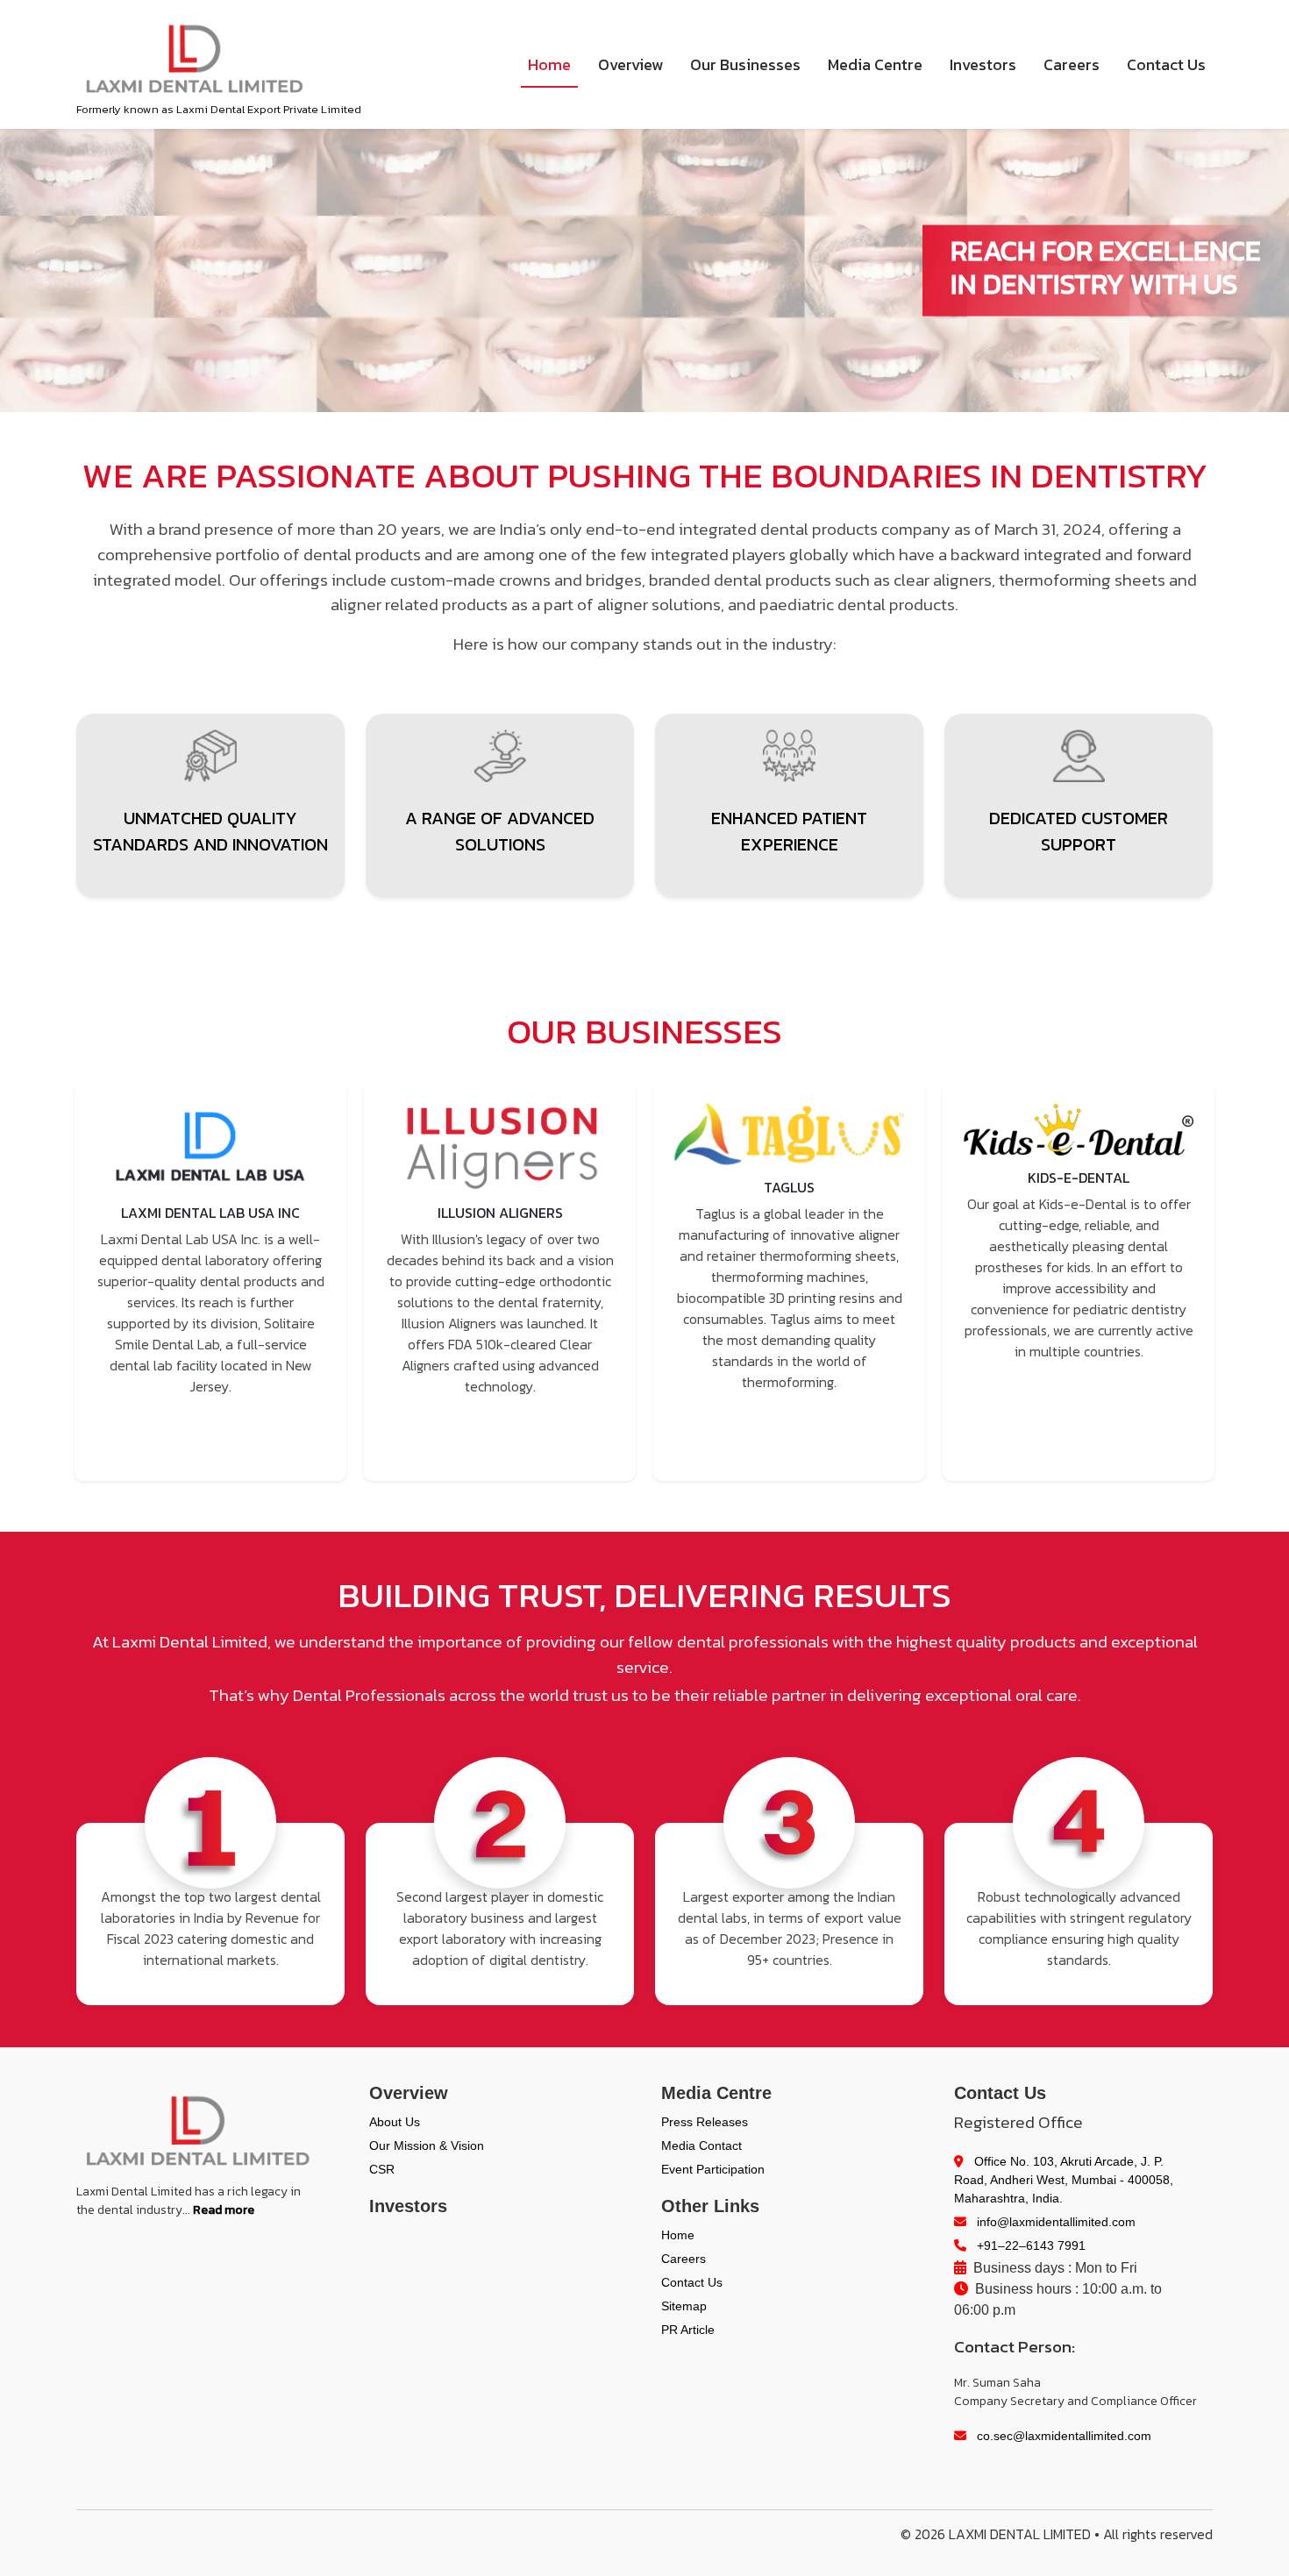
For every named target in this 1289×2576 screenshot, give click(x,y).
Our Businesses (745, 64)
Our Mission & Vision (427, 2145)
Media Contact (701, 2145)
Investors (983, 64)
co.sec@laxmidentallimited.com (1062, 2436)
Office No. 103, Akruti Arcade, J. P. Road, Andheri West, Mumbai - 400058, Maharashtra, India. (1064, 2180)
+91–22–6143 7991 (1029, 2245)
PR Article (688, 2330)
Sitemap (684, 2306)
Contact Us (1166, 64)
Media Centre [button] (875, 64)
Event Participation (713, 2169)
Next (1236, 1281)
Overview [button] (630, 64)
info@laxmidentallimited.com (1054, 2222)
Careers (1072, 64)
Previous (53, 1281)
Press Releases (705, 2122)
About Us (395, 2122)
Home (549, 64)
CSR (382, 2169)
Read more (224, 2210)
